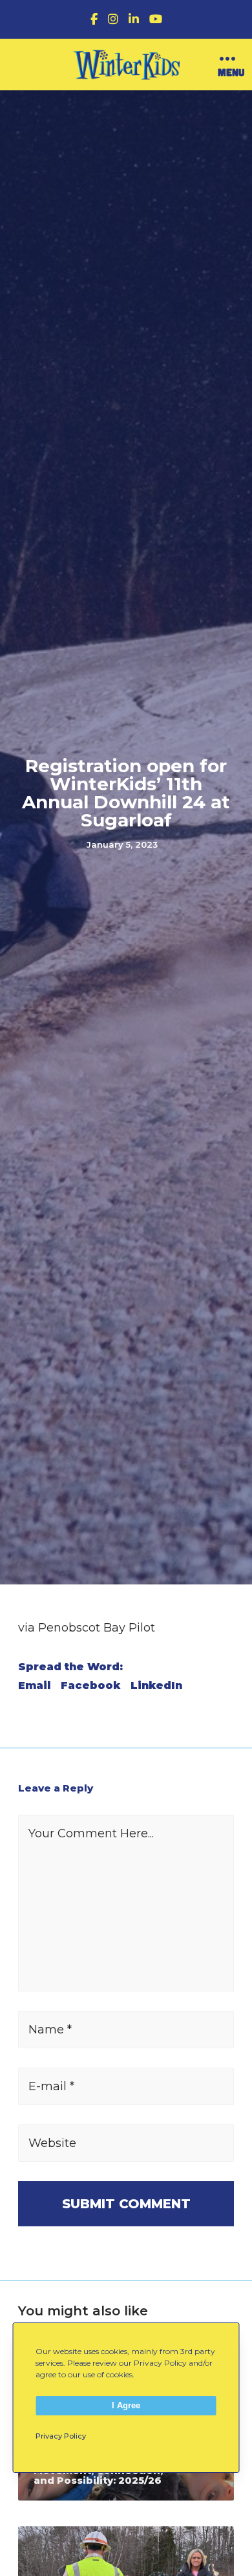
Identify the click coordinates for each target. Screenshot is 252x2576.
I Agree (126, 2405)
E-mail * (51, 2086)
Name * (50, 2030)
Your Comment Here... (91, 1833)
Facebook (90, 1686)
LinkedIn (156, 1686)
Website (52, 2143)
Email (34, 1686)
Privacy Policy (61, 2436)
